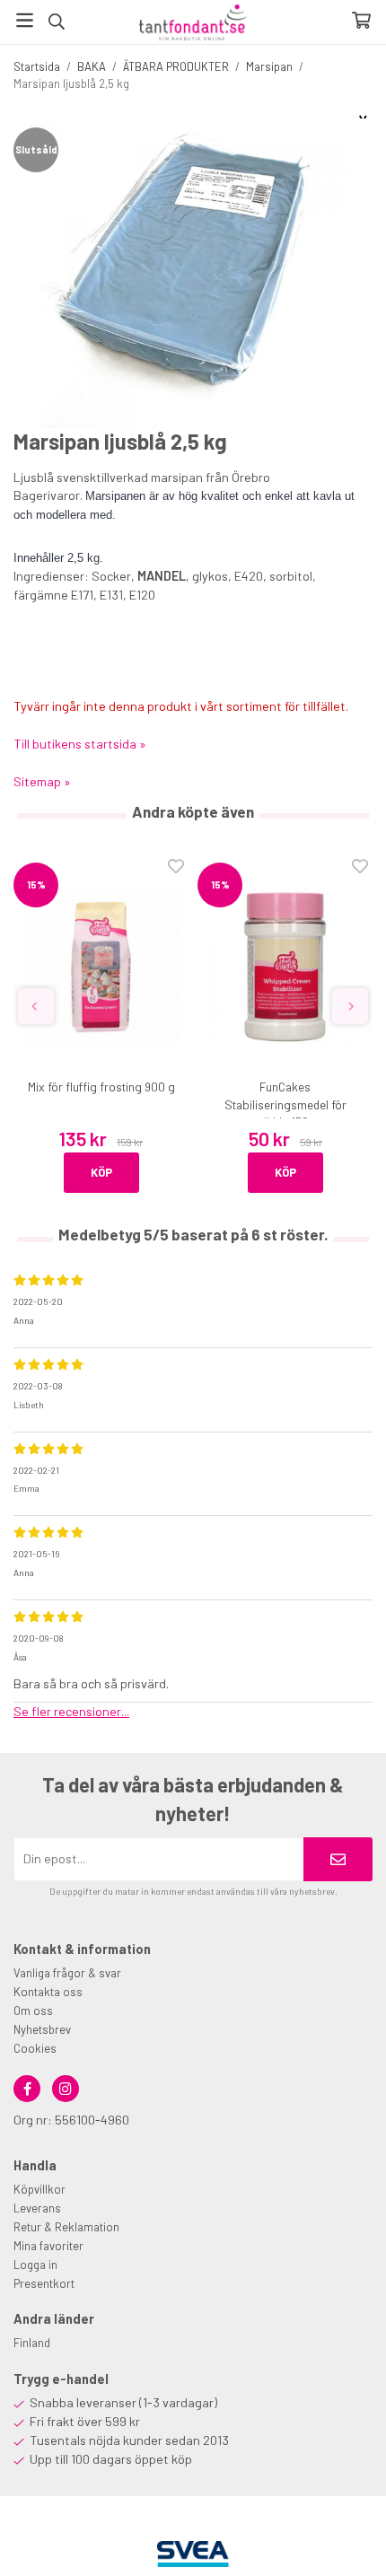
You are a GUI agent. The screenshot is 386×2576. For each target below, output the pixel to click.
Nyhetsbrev (42, 2029)
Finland (32, 2343)
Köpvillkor (39, 2189)
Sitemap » (42, 781)
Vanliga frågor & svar (67, 1973)
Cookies (35, 2048)
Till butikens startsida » (80, 744)
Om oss (33, 2011)
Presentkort (44, 2283)
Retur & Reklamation (66, 2227)
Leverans (37, 2208)
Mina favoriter (48, 2246)
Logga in (35, 2265)
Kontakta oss (48, 1992)
